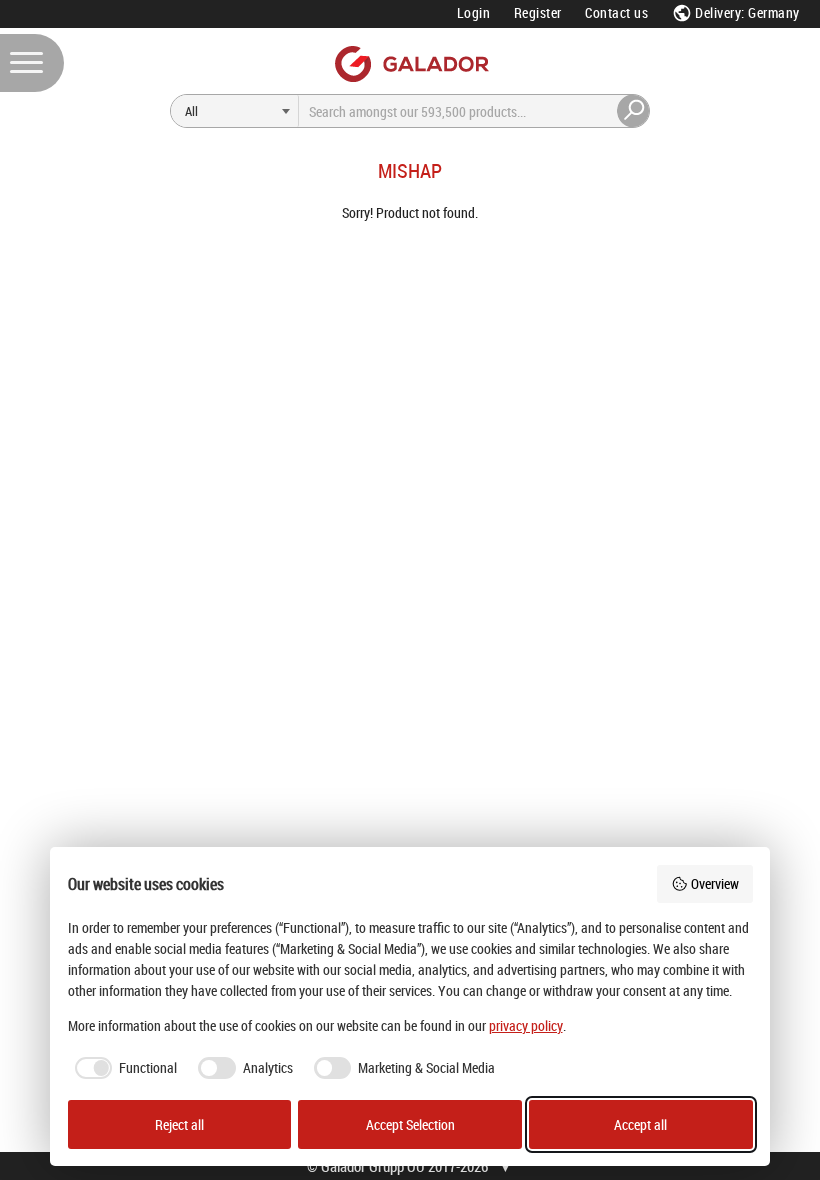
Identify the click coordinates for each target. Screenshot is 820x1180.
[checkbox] (123, 1068)
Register (538, 12)
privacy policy (526, 1025)
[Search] (634, 111)
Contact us (616, 12)
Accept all (640, 1124)
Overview (715, 883)
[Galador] (410, 63)
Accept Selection (410, 1124)
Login (474, 12)
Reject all (179, 1124)
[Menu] (32, 63)
